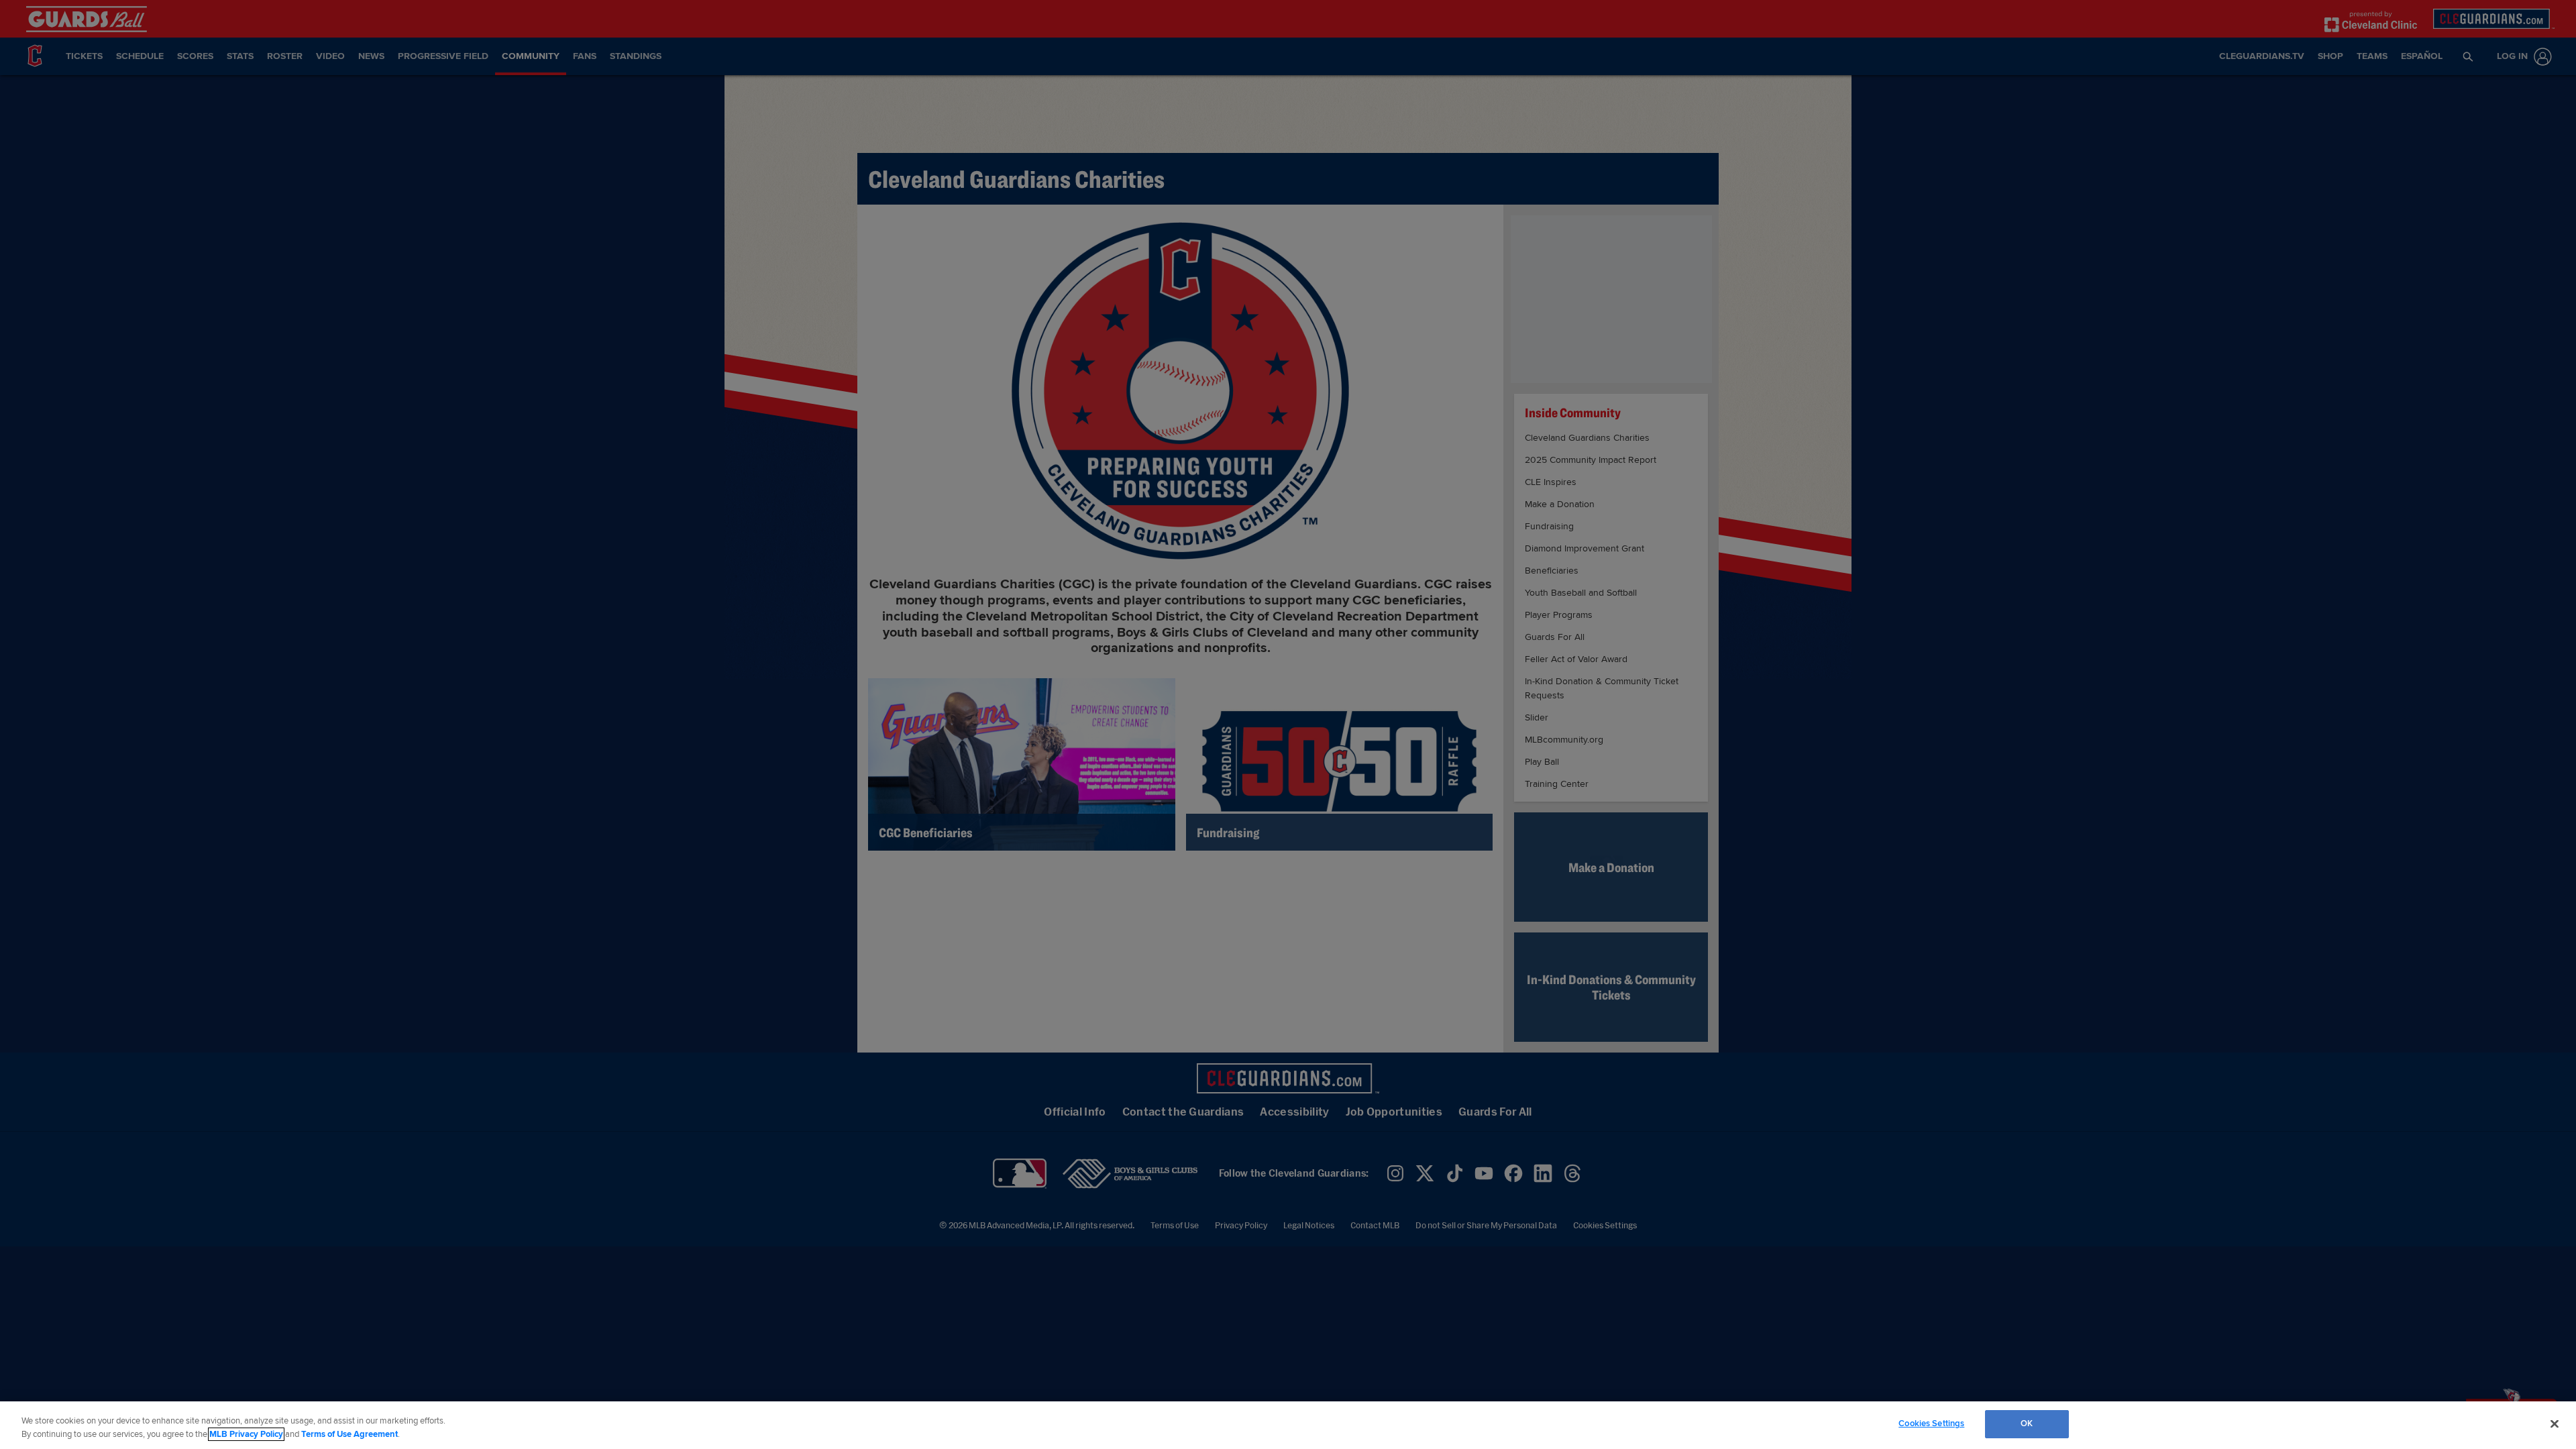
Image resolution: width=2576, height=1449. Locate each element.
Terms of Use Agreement (350, 1434)
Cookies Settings (1931, 1424)
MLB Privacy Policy (246, 1434)
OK (2027, 1424)
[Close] (2555, 1424)
